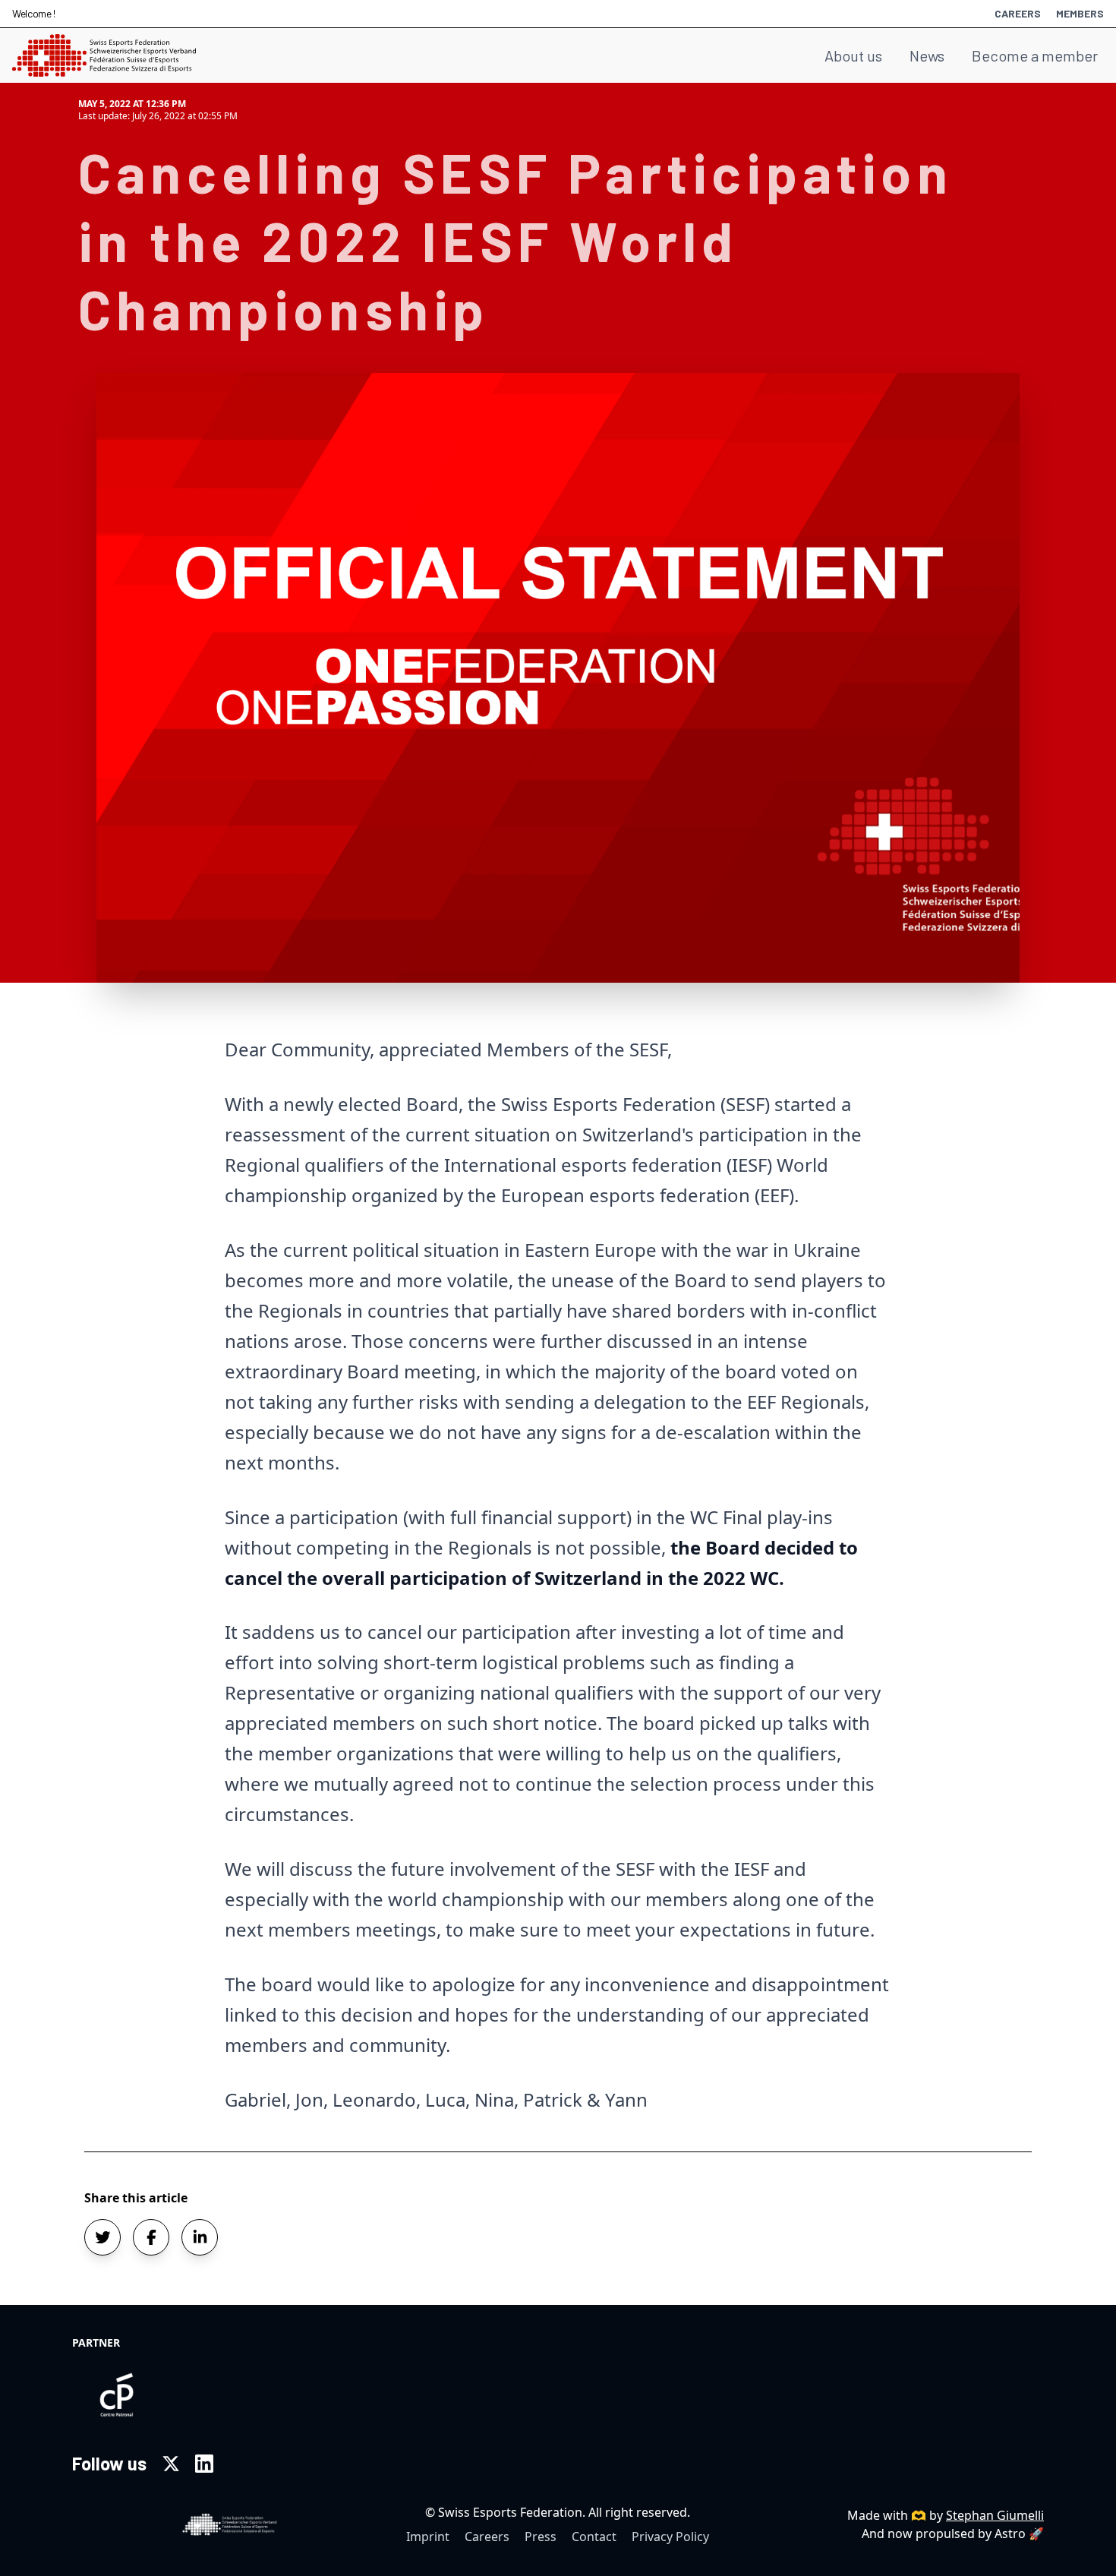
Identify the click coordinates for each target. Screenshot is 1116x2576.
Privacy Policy (670, 2537)
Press (541, 2537)
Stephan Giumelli (995, 2515)
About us (853, 55)
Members (1080, 13)
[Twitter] (171, 2464)
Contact (594, 2537)
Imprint (428, 2537)
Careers (1018, 13)
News (927, 55)
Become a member (1035, 55)
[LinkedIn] (204, 2464)
